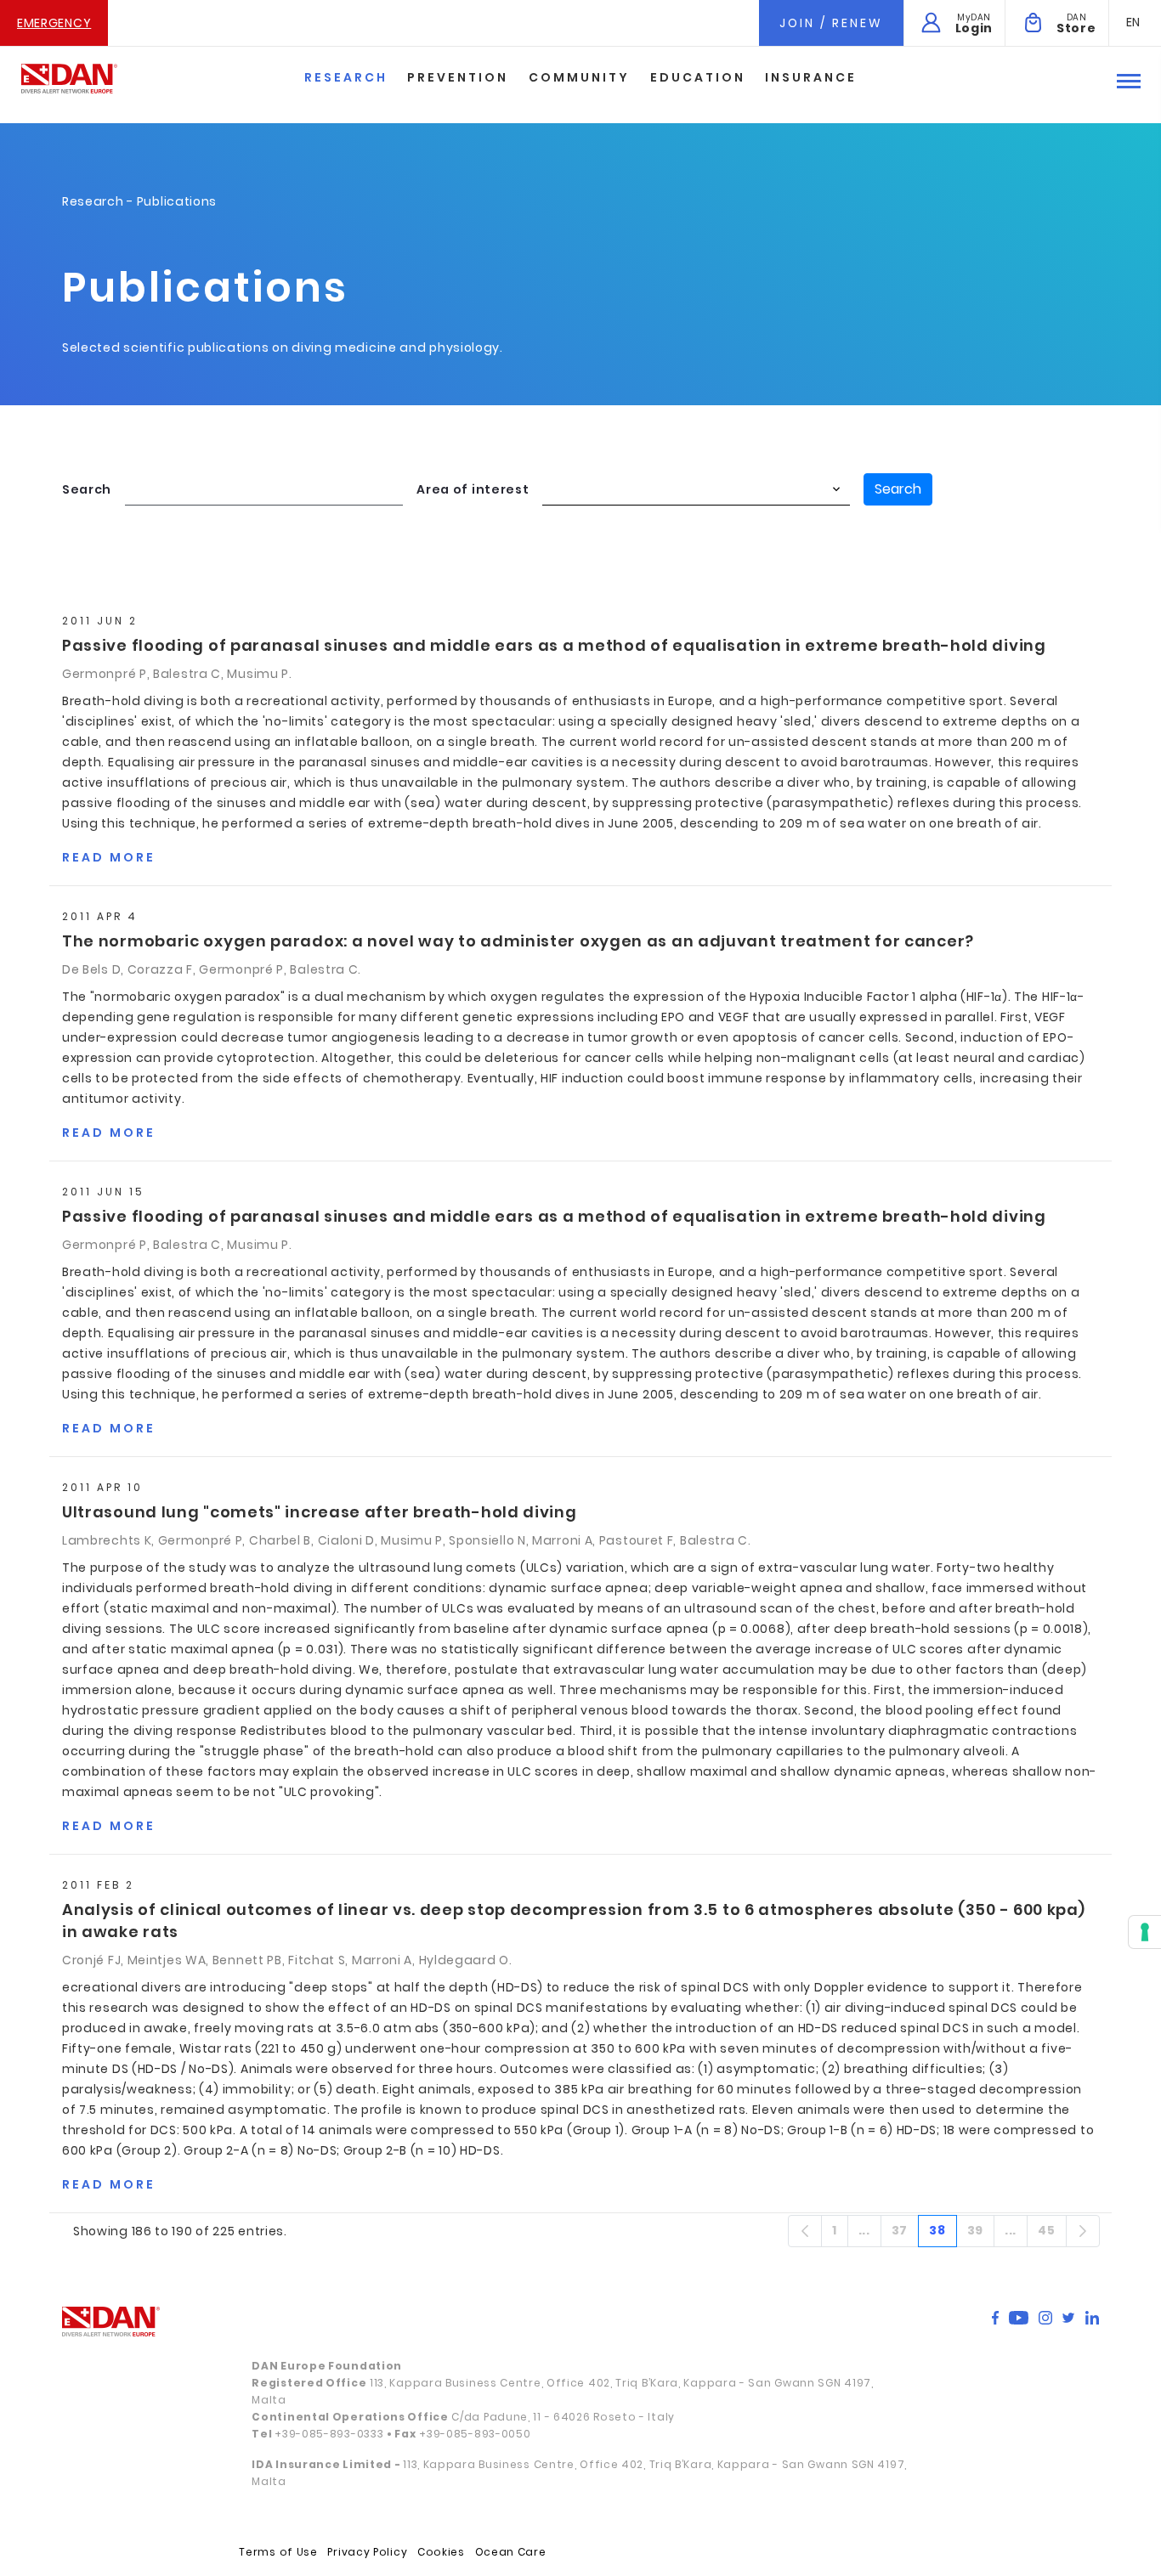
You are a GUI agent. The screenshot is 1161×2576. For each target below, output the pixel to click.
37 (905, 2234)
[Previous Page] (805, 2231)
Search (87, 489)
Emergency (54, 23)
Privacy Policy (367, 2552)
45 (1052, 2234)
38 (943, 2234)
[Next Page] (1083, 2231)
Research (346, 77)
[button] (1133, 22)
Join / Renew (831, 23)
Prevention (458, 77)
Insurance (811, 77)
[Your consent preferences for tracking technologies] (1145, 1932)
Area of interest (473, 489)
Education (698, 77)
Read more (109, 857)
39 (981, 2234)
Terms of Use (278, 2552)
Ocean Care (511, 2552)
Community (579, 77)
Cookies (441, 2552)
